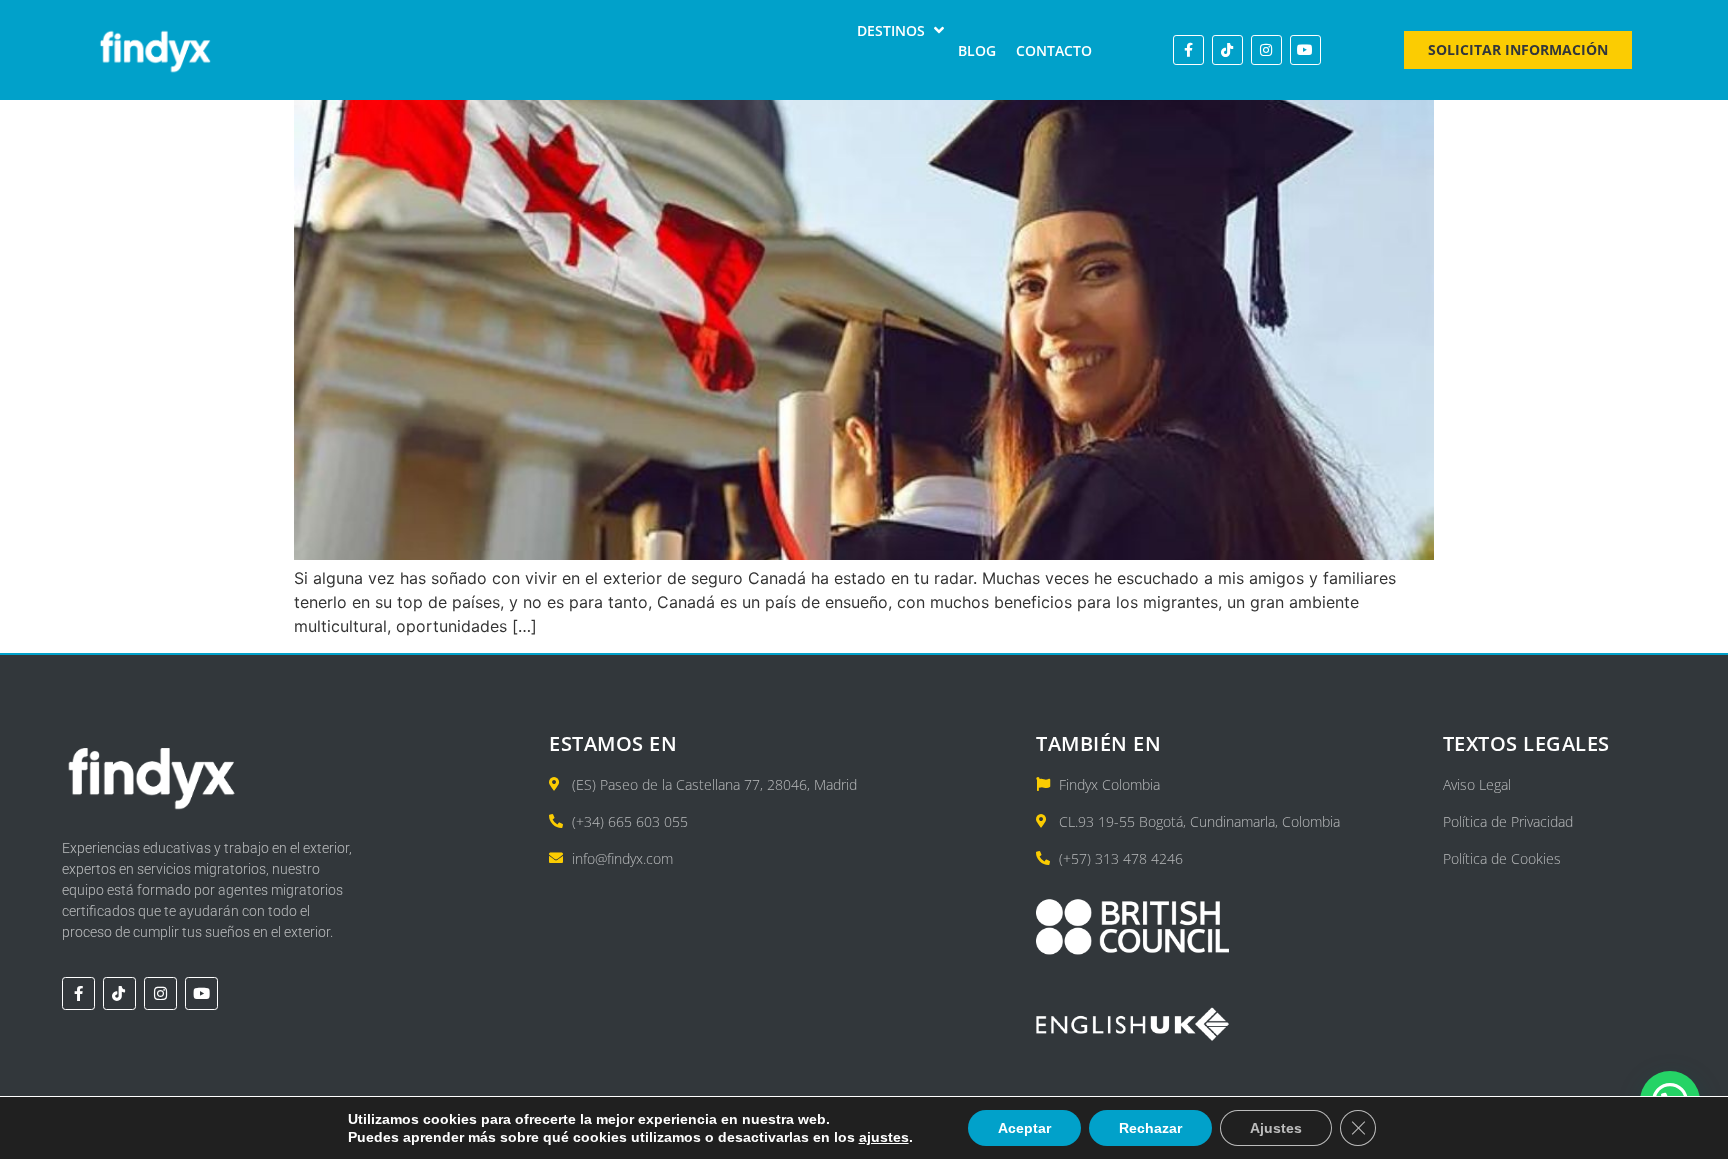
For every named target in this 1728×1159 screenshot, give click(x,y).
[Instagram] (1266, 50)
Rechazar (1150, 1128)
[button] (902, 30)
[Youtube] (1305, 50)
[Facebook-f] (1188, 50)
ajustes (884, 1137)
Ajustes (1276, 1128)
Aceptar (1024, 1128)
